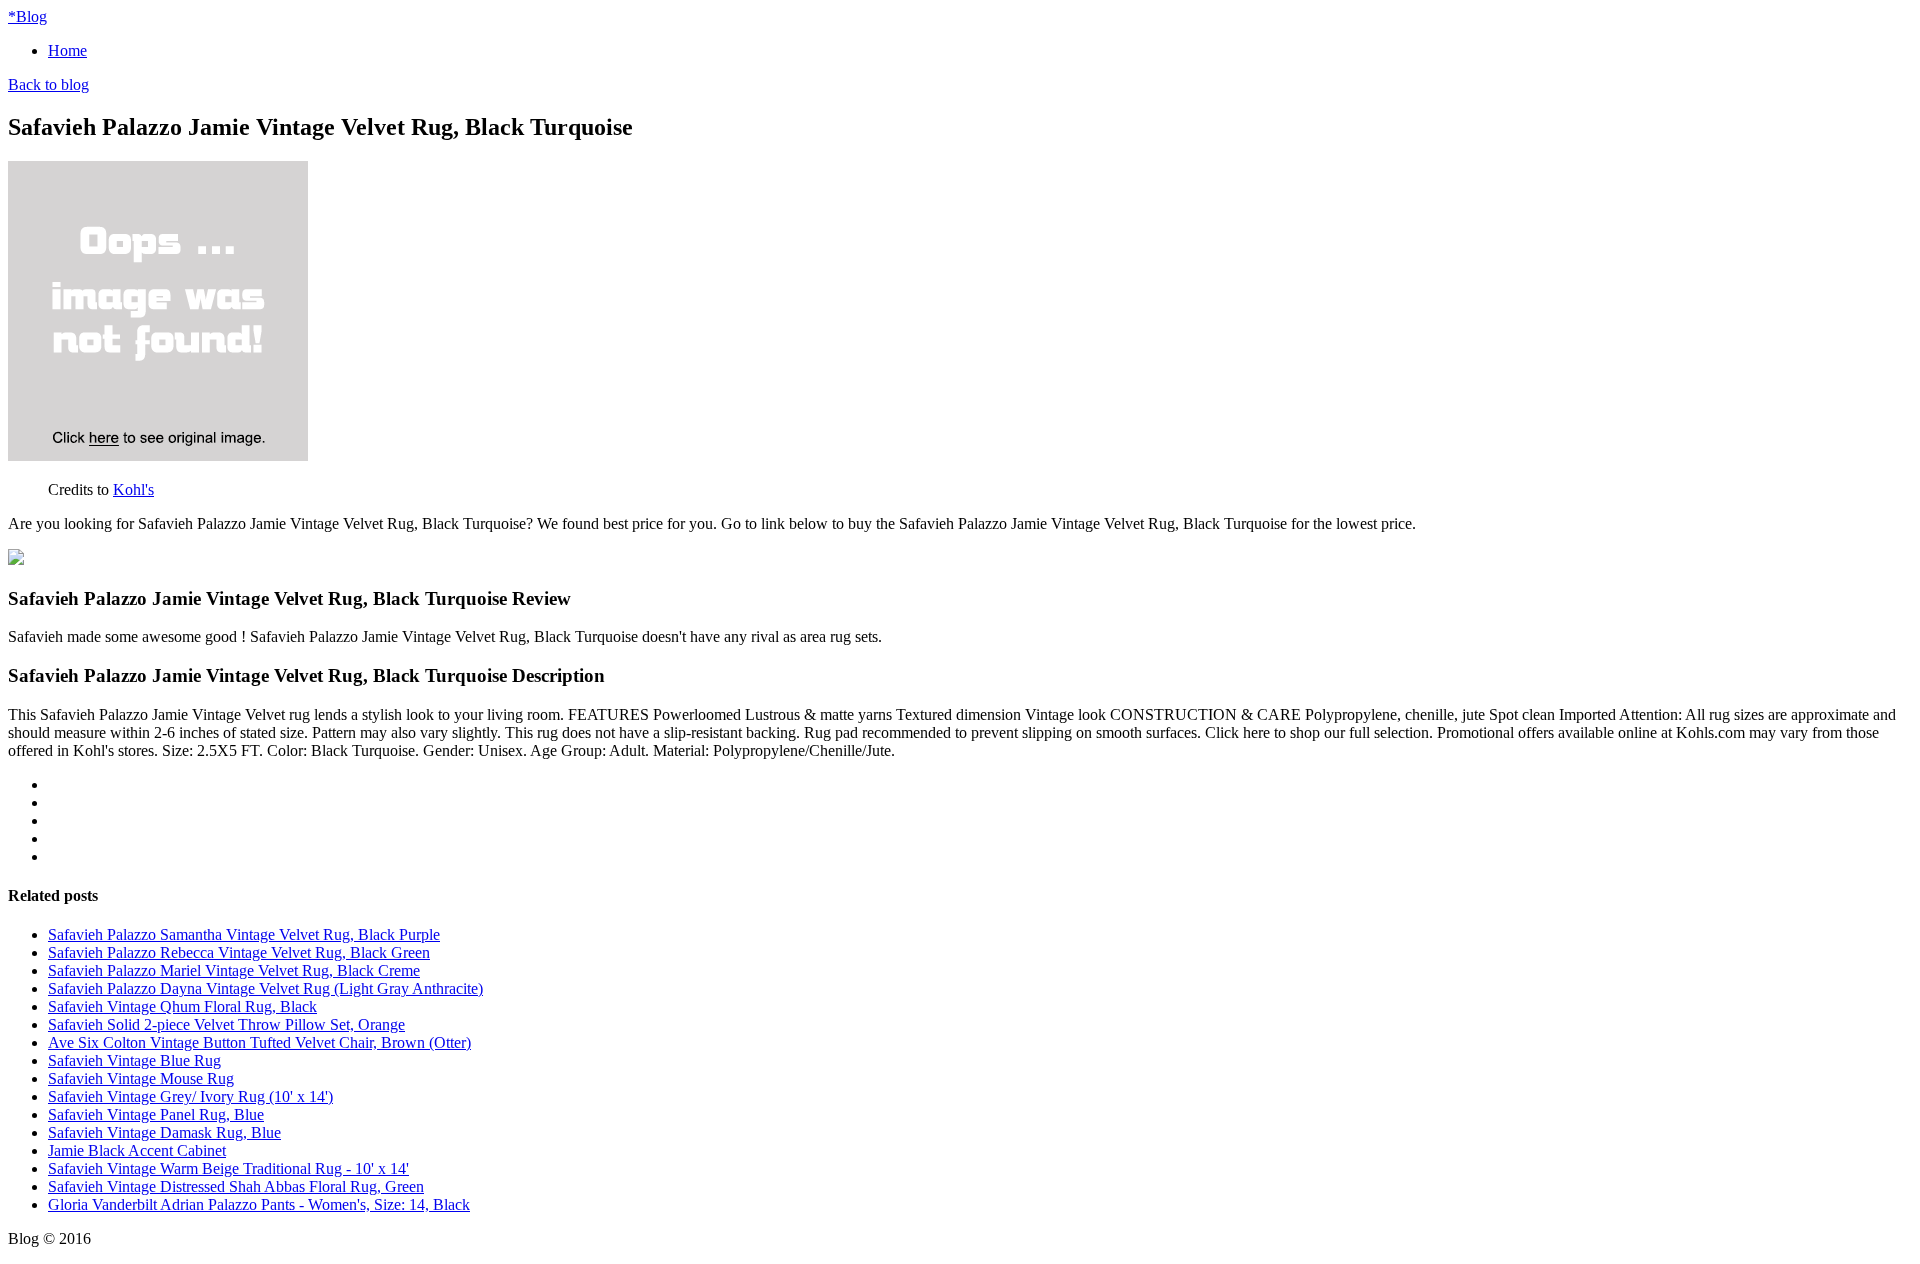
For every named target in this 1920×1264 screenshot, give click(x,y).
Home (67, 50)
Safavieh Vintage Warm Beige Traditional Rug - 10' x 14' (228, 1168)
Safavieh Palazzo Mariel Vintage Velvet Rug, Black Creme (234, 970)
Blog (27, 16)
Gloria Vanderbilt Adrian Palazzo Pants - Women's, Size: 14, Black (259, 1204)
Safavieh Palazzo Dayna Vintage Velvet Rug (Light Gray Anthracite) (265, 988)
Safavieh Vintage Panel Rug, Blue (156, 1114)
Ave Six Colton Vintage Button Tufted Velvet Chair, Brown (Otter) (259, 1042)
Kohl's (133, 489)
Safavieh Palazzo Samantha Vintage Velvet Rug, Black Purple (244, 934)
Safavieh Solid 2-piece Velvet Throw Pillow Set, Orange (226, 1024)
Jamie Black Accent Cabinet (137, 1150)
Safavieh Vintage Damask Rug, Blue (164, 1132)
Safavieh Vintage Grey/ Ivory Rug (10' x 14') (190, 1096)
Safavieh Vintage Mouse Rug (141, 1078)
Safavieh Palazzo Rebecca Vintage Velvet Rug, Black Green (239, 952)
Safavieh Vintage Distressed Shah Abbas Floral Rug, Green (236, 1186)
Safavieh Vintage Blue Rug (134, 1060)
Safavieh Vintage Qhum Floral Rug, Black (182, 1006)
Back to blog (48, 84)
